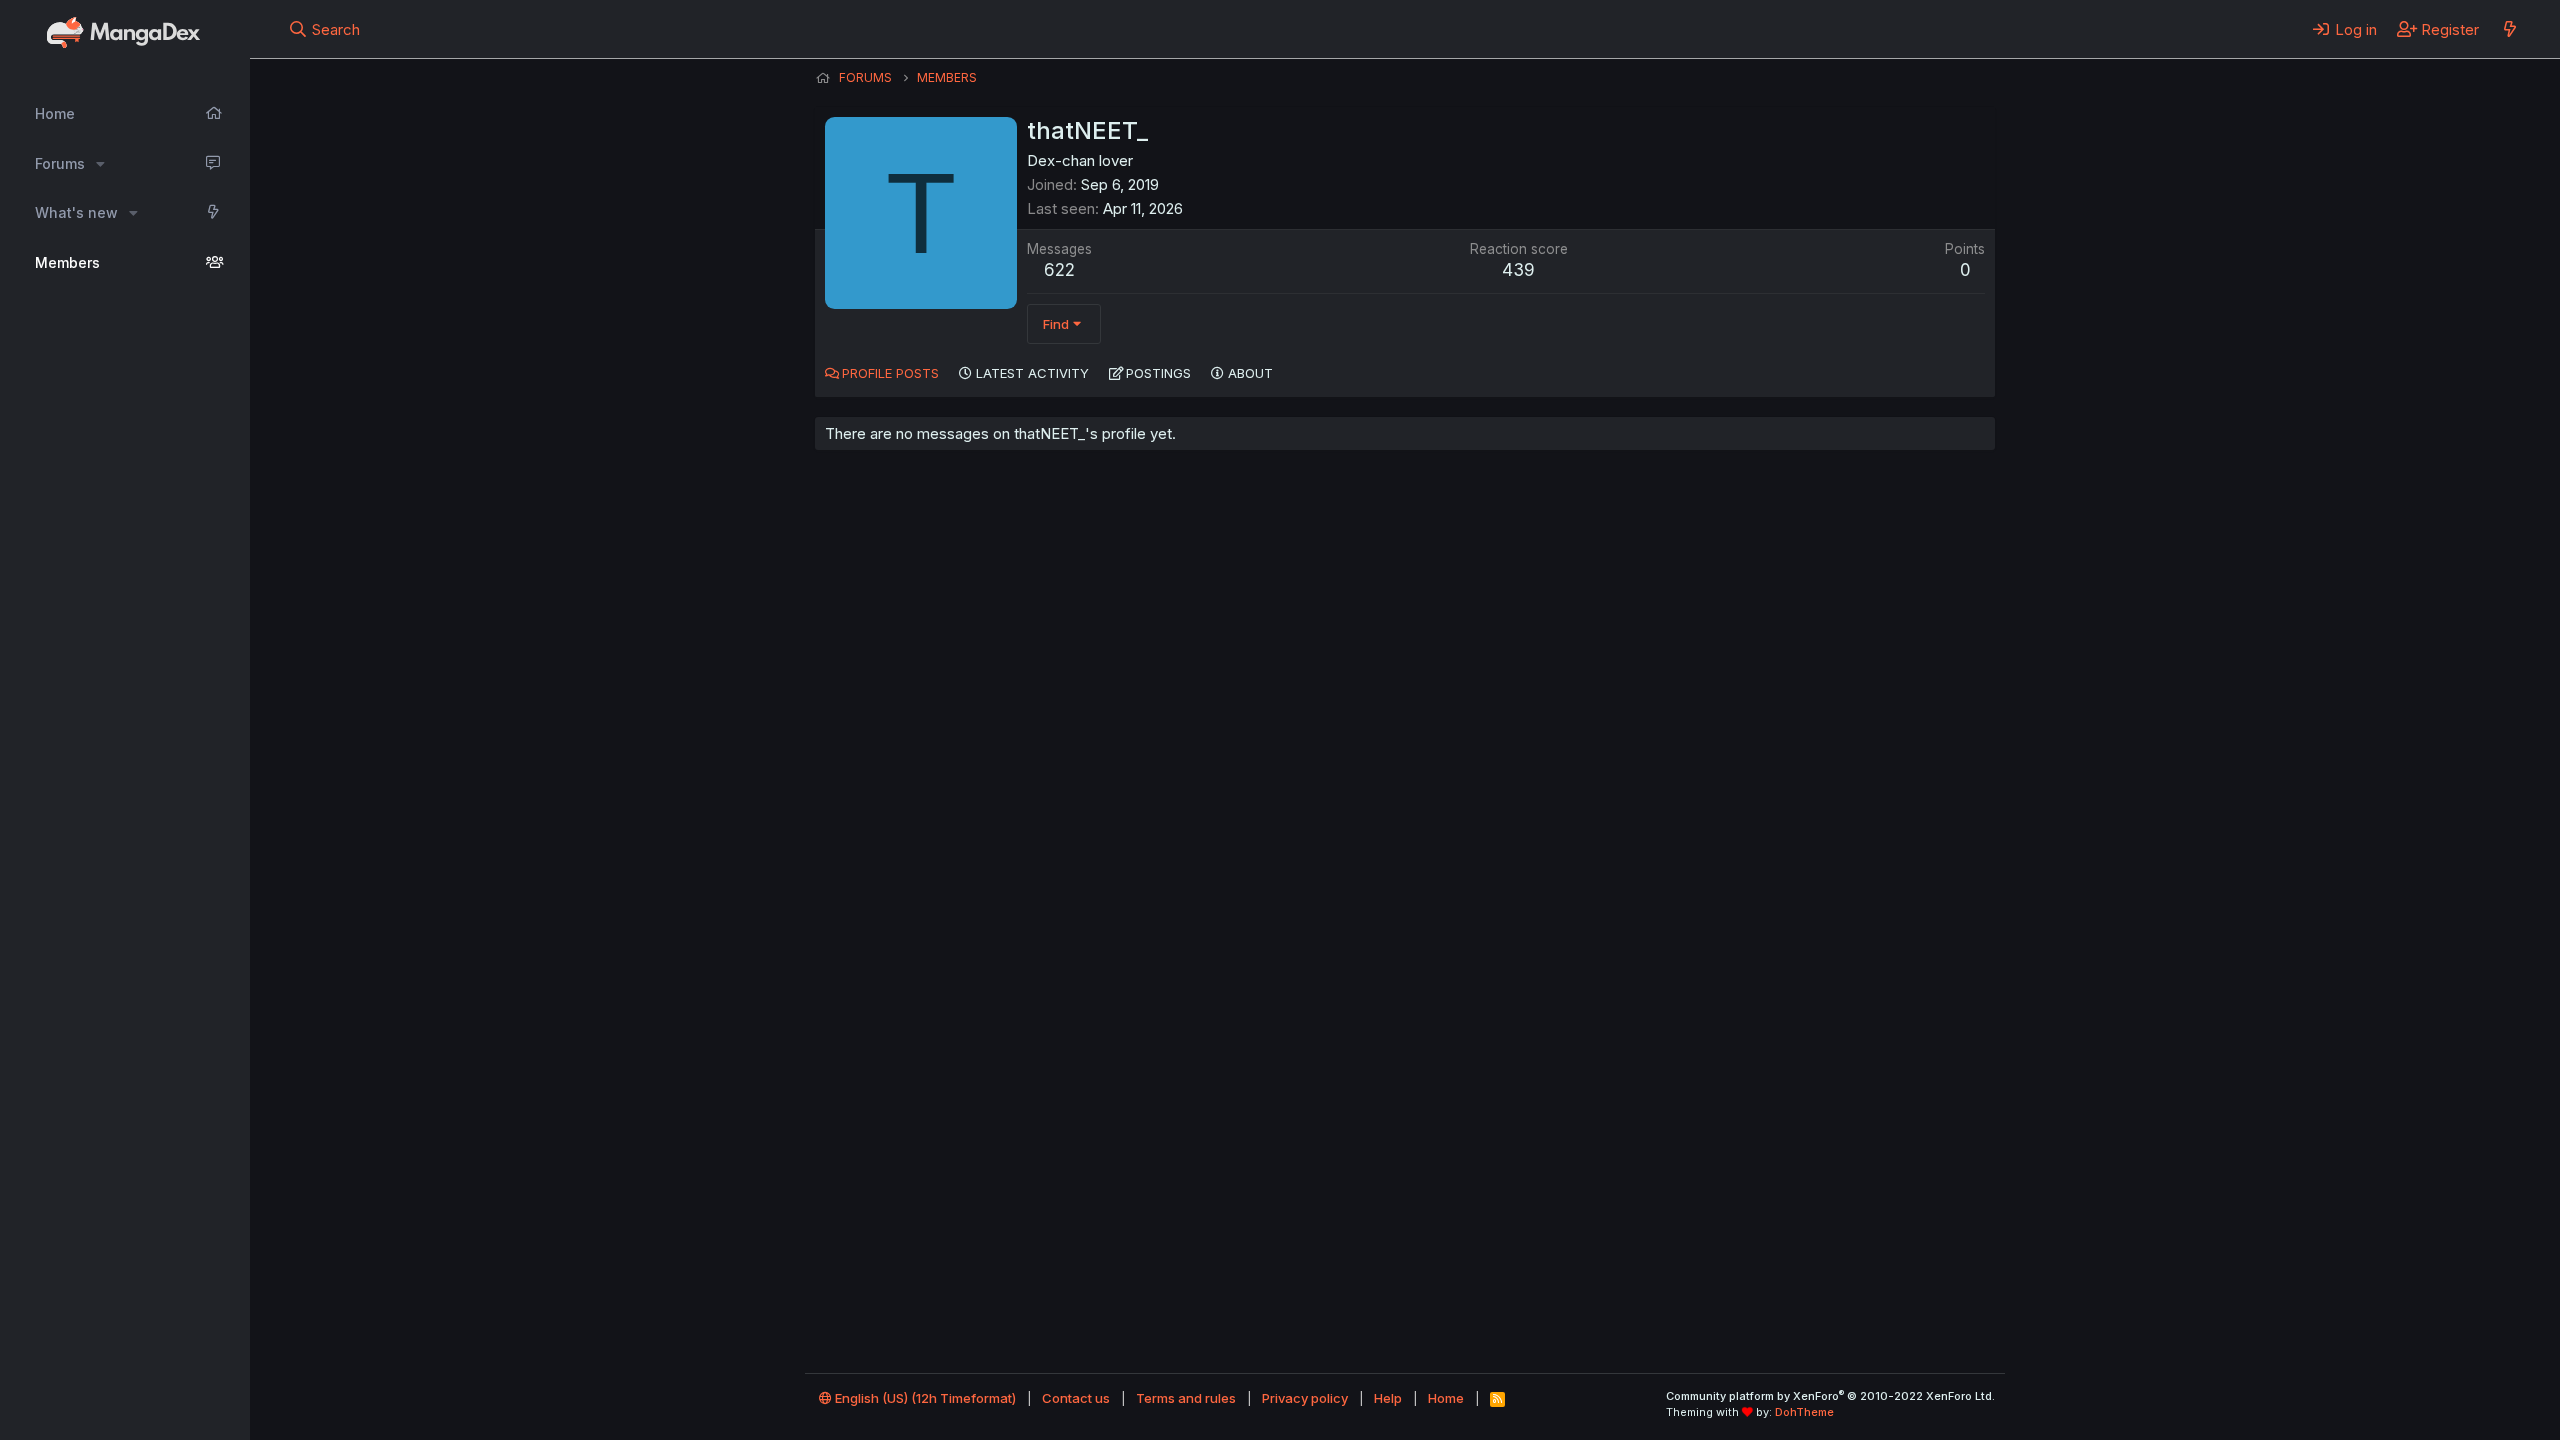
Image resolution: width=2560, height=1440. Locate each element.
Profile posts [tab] (890, 373)
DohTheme (1804, 1412)
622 (1059, 270)
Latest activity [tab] (1032, 373)
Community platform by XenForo (1830, 1396)
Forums (60, 163)
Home (55, 113)
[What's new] (2509, 29)
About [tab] (1250, 373)
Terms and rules (1186, 1398)
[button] (100, 164)
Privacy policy (1305, 1398)
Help (1388, 1398)
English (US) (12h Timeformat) (924, 1398)
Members (67, 262)
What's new (76, 212)
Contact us (1076, 1398)
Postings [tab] (1158, 373)
